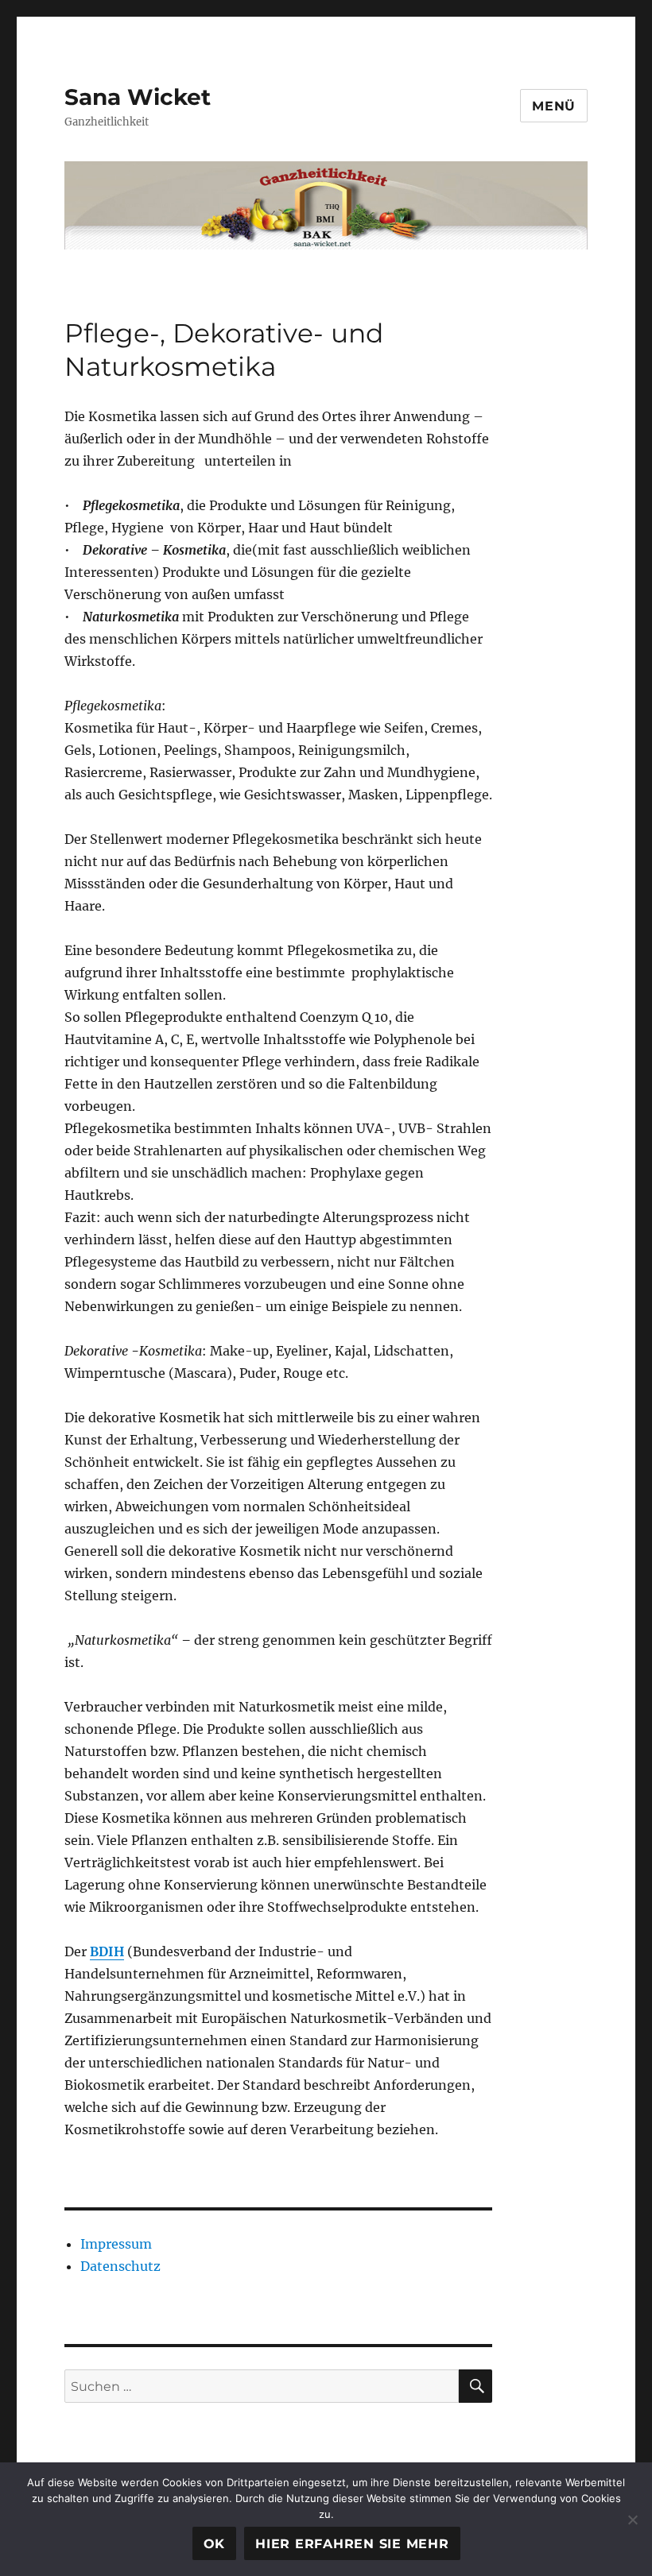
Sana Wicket (138, 97)
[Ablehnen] (632, 2520)
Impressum (116, 2244)
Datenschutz (120, 2266)
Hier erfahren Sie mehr (352, 2544)
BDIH (107, 1951)
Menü (554, 106)
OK (215, 2544)
